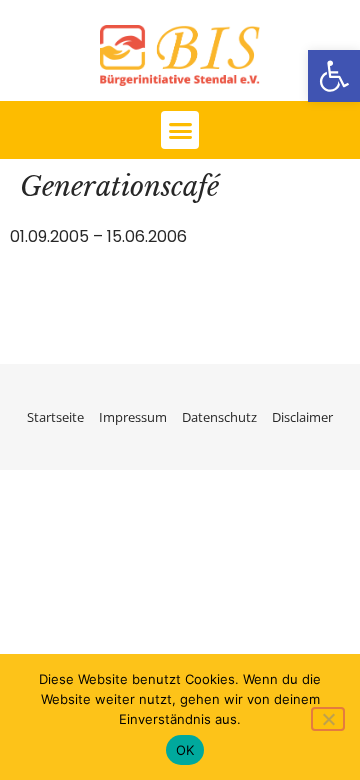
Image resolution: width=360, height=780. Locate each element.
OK (185, 750)
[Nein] (328, 719)
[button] (334, 76)
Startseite (55, 417)
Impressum (133, 417)
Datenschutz (219, 417)
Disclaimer (302, 417)
